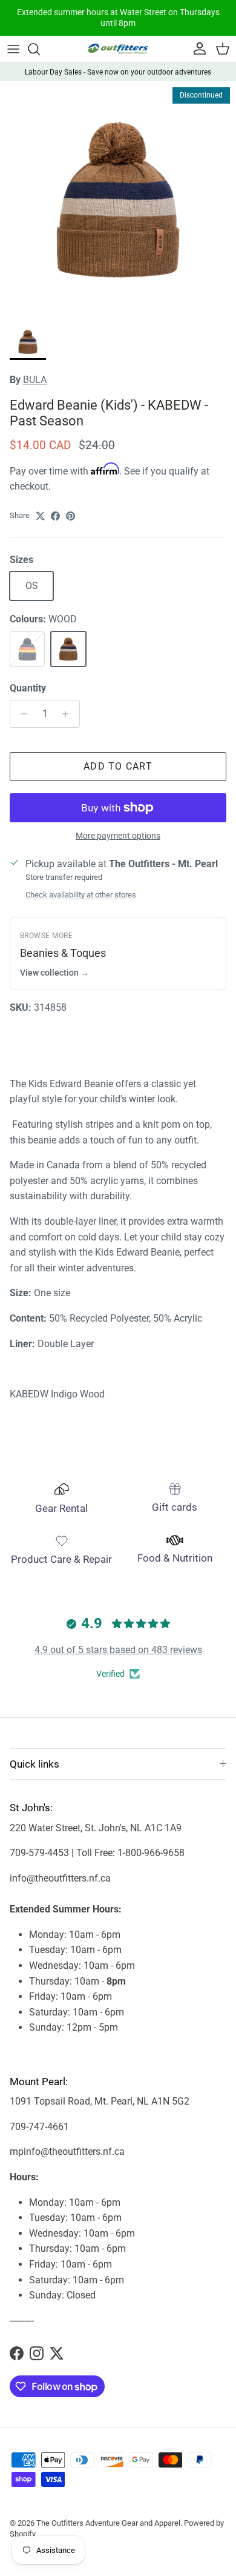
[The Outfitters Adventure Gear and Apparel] (118, 49)
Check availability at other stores (81, 895)
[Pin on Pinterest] (70, 516)
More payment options (118, 836)
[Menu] (13, 49)
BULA (35, 380)
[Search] (40, 49)
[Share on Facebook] (55, 516)
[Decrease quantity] (21, 714)
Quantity (28, 688)
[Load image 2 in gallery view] (118, 199)
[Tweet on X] (40, 516)
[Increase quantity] (69, 714)
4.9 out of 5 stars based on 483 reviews (118, 1650)
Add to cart (118, 766)
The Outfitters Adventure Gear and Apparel (108, 2523)
